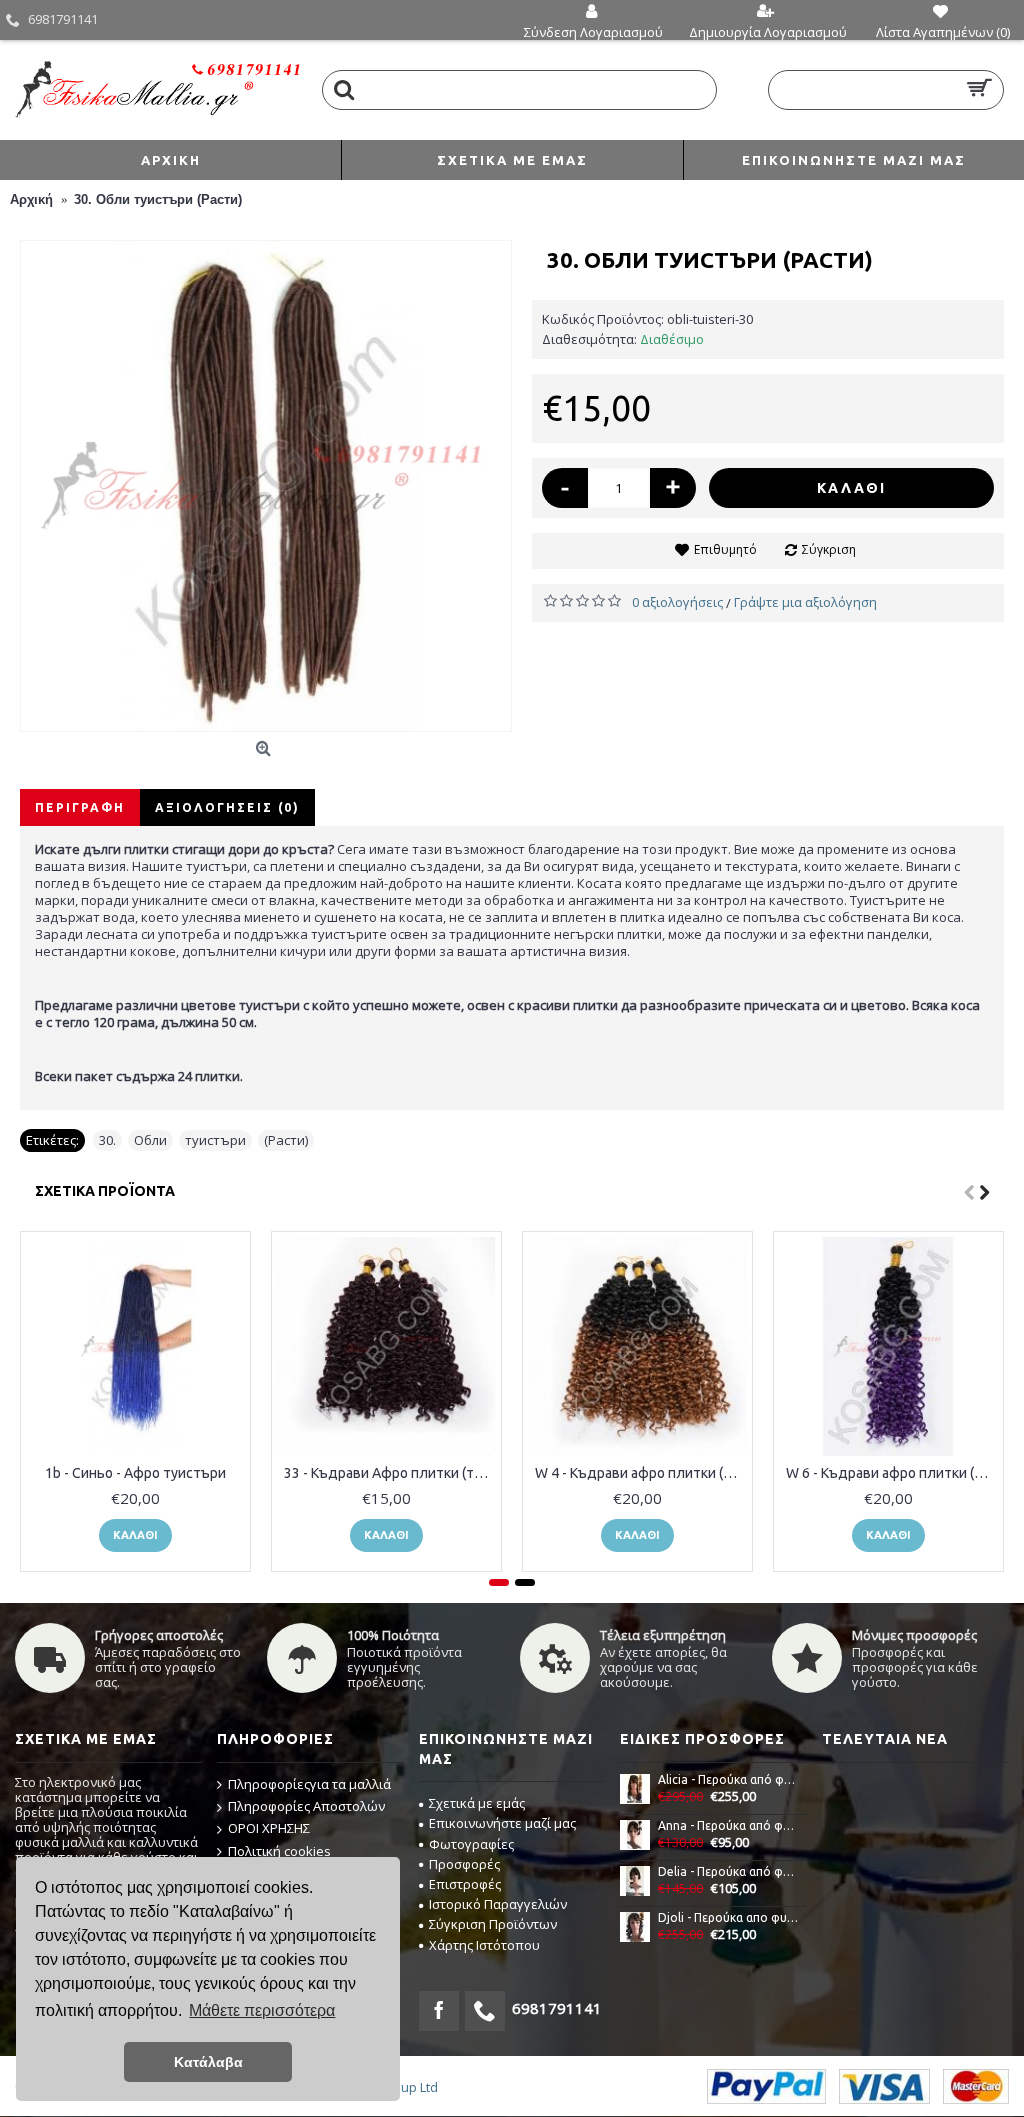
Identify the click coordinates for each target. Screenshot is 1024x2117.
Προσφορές (464, 1864)
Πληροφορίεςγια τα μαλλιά (309, 1784)
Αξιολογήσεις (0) (227, 807)
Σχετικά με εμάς (477, 1803)
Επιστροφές (465, 1884)
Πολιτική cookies (279, 1851)
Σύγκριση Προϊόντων (493, 1924)
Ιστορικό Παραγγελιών (498, 1904)
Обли (150, 1140)
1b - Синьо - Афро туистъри (135, 1473)
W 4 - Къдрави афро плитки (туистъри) (641, 1473)
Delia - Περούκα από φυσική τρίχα (729, 1871)
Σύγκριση (829, 549)
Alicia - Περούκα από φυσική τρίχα (729, 1779)
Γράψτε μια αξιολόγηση (805, 602)
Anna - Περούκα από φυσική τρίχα (729, 1825)
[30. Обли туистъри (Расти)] (266, 486)
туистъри (215, 1140)
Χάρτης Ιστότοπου (484, 1945)
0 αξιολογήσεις (677, 602)
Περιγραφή (80, 807)
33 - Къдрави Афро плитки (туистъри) (390, 1473)
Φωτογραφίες (471, 1844)
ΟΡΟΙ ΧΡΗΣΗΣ (269, 1828)
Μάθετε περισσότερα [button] (262, 2010)
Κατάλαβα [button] (208, 2062)
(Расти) (286, 1140)
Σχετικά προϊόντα (105, 1191)
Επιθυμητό (725, 549)
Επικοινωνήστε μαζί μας (502, 1823)
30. (107, 1140)
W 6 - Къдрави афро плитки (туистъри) (892, 1473)
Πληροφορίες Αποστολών (306, 1806)
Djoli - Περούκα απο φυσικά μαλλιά (729, 1917)
